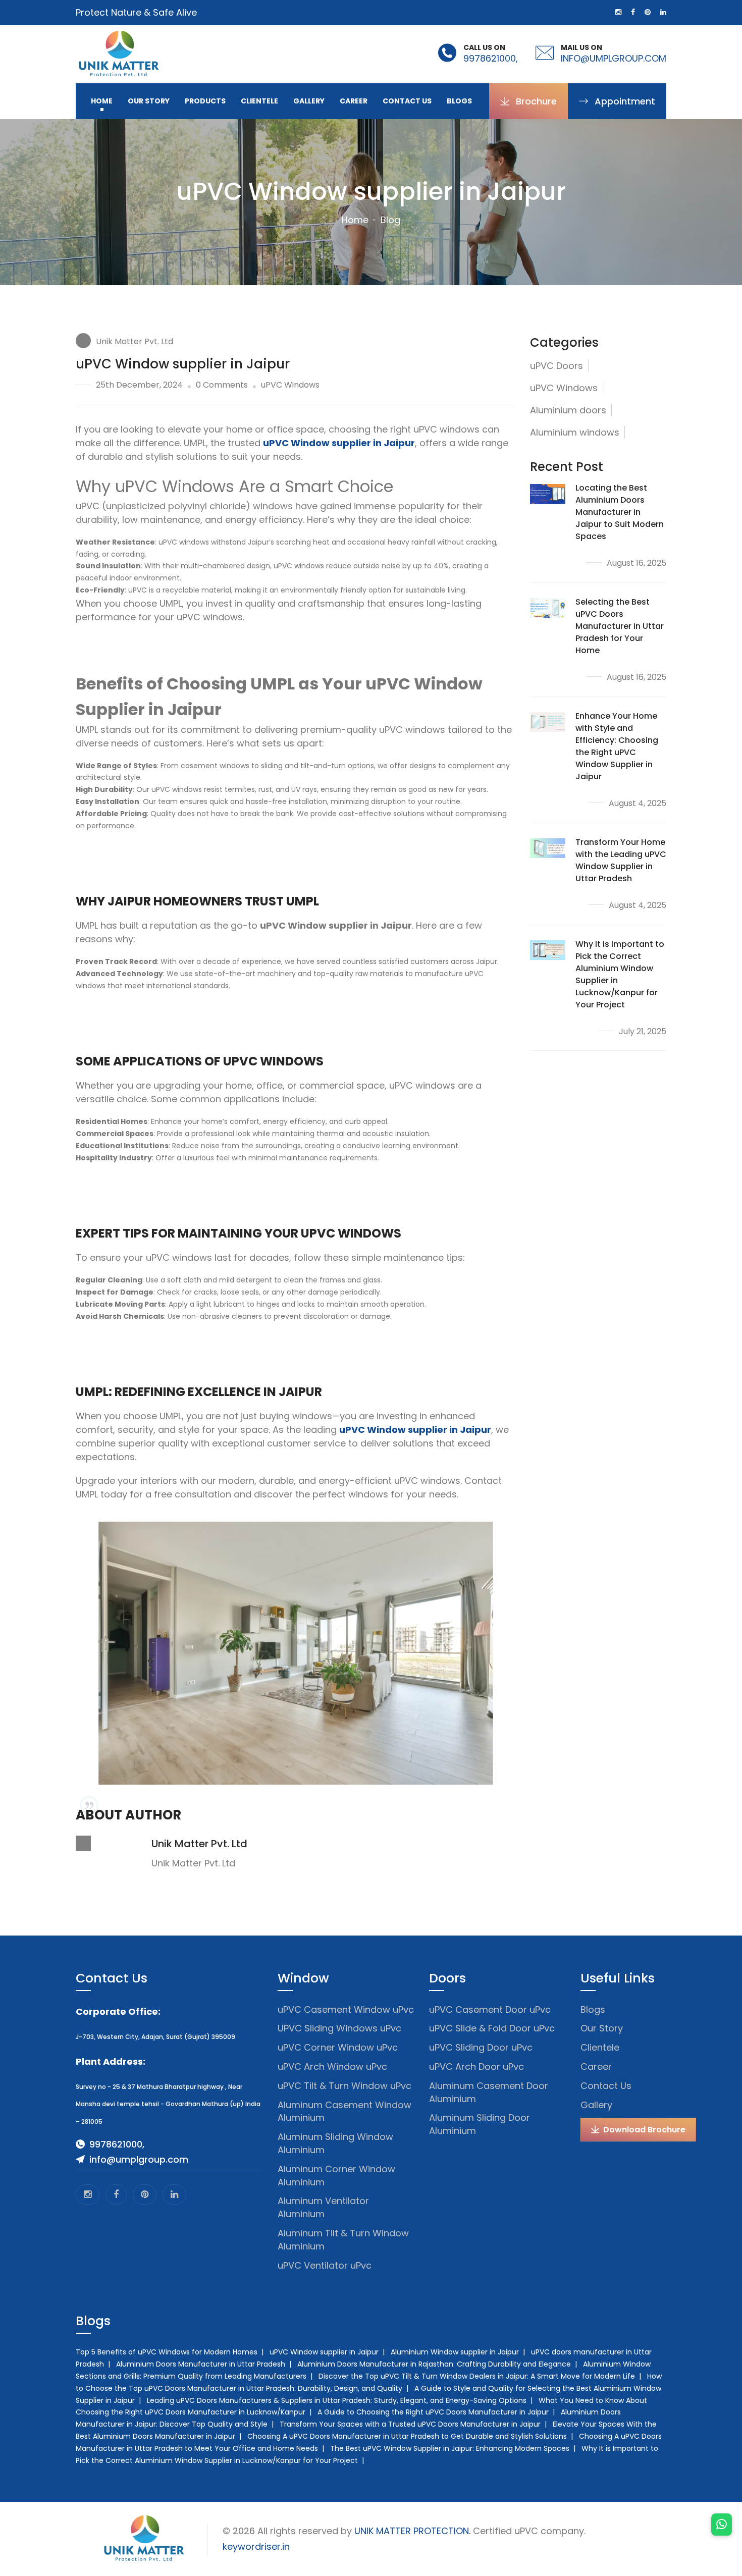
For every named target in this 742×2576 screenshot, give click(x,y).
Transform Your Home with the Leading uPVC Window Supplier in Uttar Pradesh (621, 860)
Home (102, 101)
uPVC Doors (556, 366)
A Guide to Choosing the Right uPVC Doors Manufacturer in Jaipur (433, 2412)
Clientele (259, 101)
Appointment (624, 101)
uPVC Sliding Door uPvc (481, 2047)
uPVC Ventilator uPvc (325, 2265)
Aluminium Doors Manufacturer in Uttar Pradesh (201, 2364)
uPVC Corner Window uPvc (338, 2047)
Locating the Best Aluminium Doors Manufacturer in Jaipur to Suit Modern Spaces (620, 512)
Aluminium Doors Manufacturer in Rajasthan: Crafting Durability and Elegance (434, 2364)
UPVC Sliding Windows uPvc (339, 2028)
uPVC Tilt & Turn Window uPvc (344, 2086)
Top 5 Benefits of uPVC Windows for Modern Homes (167, 2352)
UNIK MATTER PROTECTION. (412, 2531)
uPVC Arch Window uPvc (332, 2067)
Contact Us (407, 101)
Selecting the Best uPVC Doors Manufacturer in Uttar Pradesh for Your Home (620, 626)
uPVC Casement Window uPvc (346, 2009)
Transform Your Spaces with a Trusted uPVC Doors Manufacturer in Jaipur (410, 2424)
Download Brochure (643, 2130)
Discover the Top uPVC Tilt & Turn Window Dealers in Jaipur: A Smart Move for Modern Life (477, 2376)
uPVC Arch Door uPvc (476, 2067)
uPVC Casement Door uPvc (490, 2009)
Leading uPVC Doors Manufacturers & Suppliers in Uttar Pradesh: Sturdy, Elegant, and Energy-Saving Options (337, 2400)
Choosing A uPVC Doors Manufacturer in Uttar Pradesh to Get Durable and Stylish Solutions (407, 2436)
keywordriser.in (256, 2546)
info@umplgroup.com (614, 58)
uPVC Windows (564, 388)
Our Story (149, 101)
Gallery (309, 101)
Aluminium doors (568, 410)
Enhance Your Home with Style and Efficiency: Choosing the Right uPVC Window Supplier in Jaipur (617, 746)
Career (354, 101)
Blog (390, 220)
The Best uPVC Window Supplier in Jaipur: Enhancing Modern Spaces (450, 2448)
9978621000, (491, 58)
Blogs (459, 101)
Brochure (535, 101)
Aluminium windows (575, 432)
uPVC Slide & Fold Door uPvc (492, 2028)
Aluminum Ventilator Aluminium (323, 2207)
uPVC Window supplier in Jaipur (324, 2352)
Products (205, 101)
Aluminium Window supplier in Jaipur (455, 2352)
